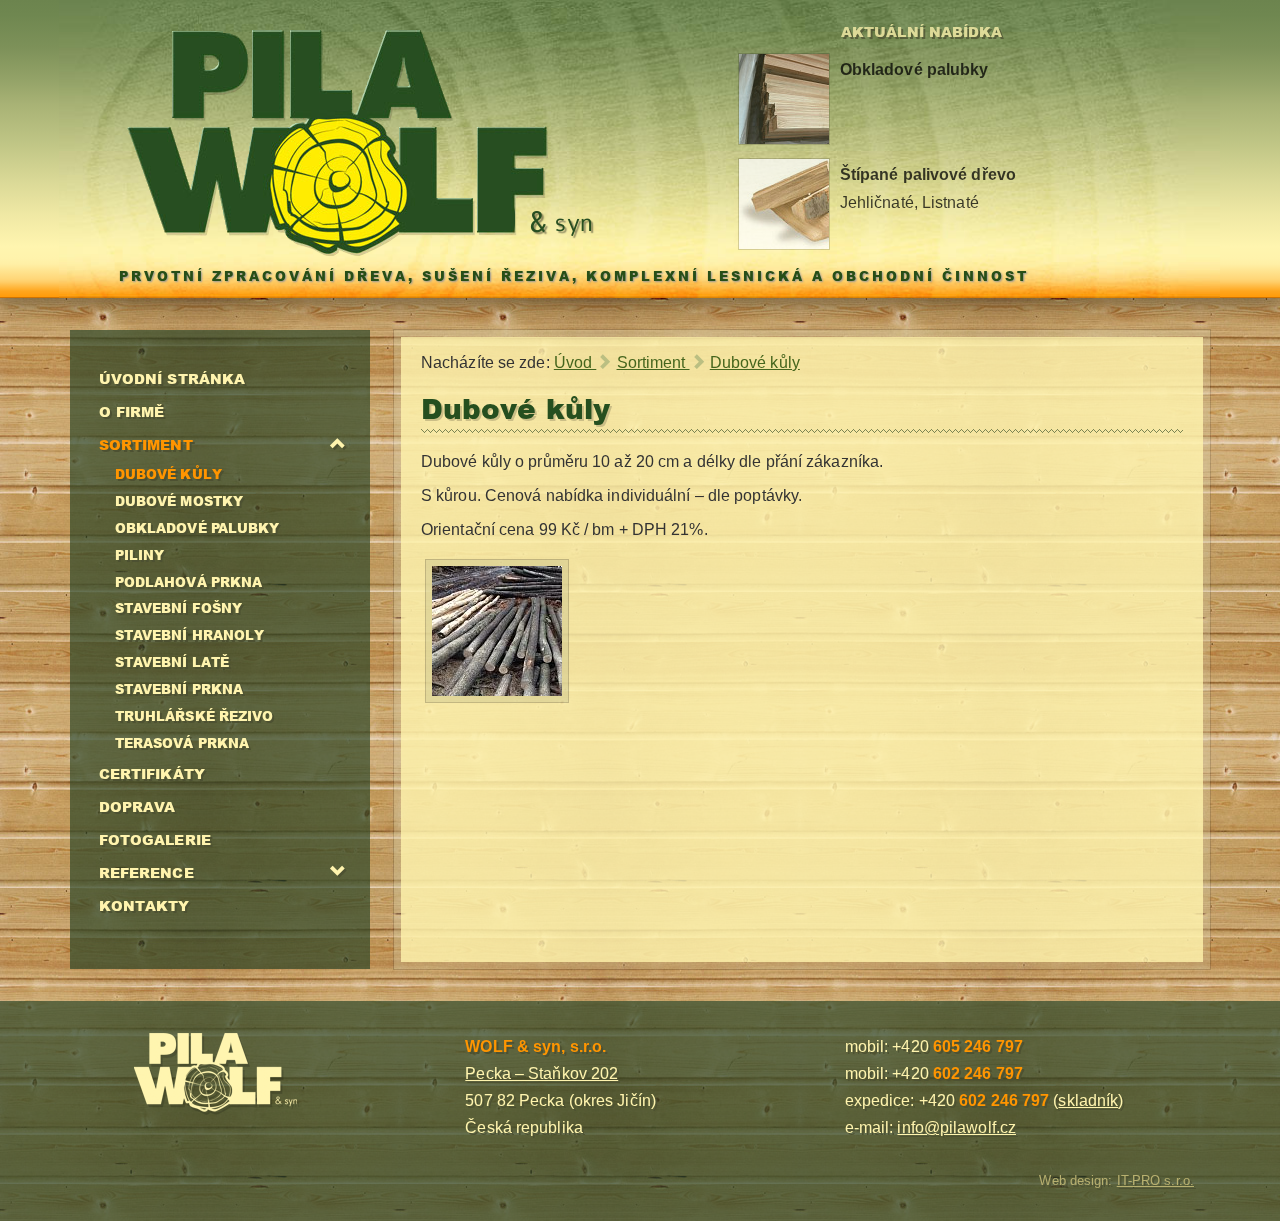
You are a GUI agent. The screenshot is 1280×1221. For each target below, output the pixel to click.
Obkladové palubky (197, 528)
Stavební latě (172, 662)
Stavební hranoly (190, 635)
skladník (1088, 1100)
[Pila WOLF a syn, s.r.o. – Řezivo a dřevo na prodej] (361, 142)
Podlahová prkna (189, 582)
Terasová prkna (182, 743)
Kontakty (144, 905)
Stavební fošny (178, 608)
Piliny (140, 555)
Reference (146, 872)
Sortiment (146, 444)
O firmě (132, 411)
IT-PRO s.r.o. (1155, 1180)
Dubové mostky (179, 501)
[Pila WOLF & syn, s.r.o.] (260, 1074)
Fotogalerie (155, 839)
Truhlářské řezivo (194, 716)
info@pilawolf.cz (956, 1127)
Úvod (575, 362)
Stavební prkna (179, 689)
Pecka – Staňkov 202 (541, 1073)
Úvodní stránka (172, 378)
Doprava (137, 806)
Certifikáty (152, 773)
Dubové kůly (168, 474)
